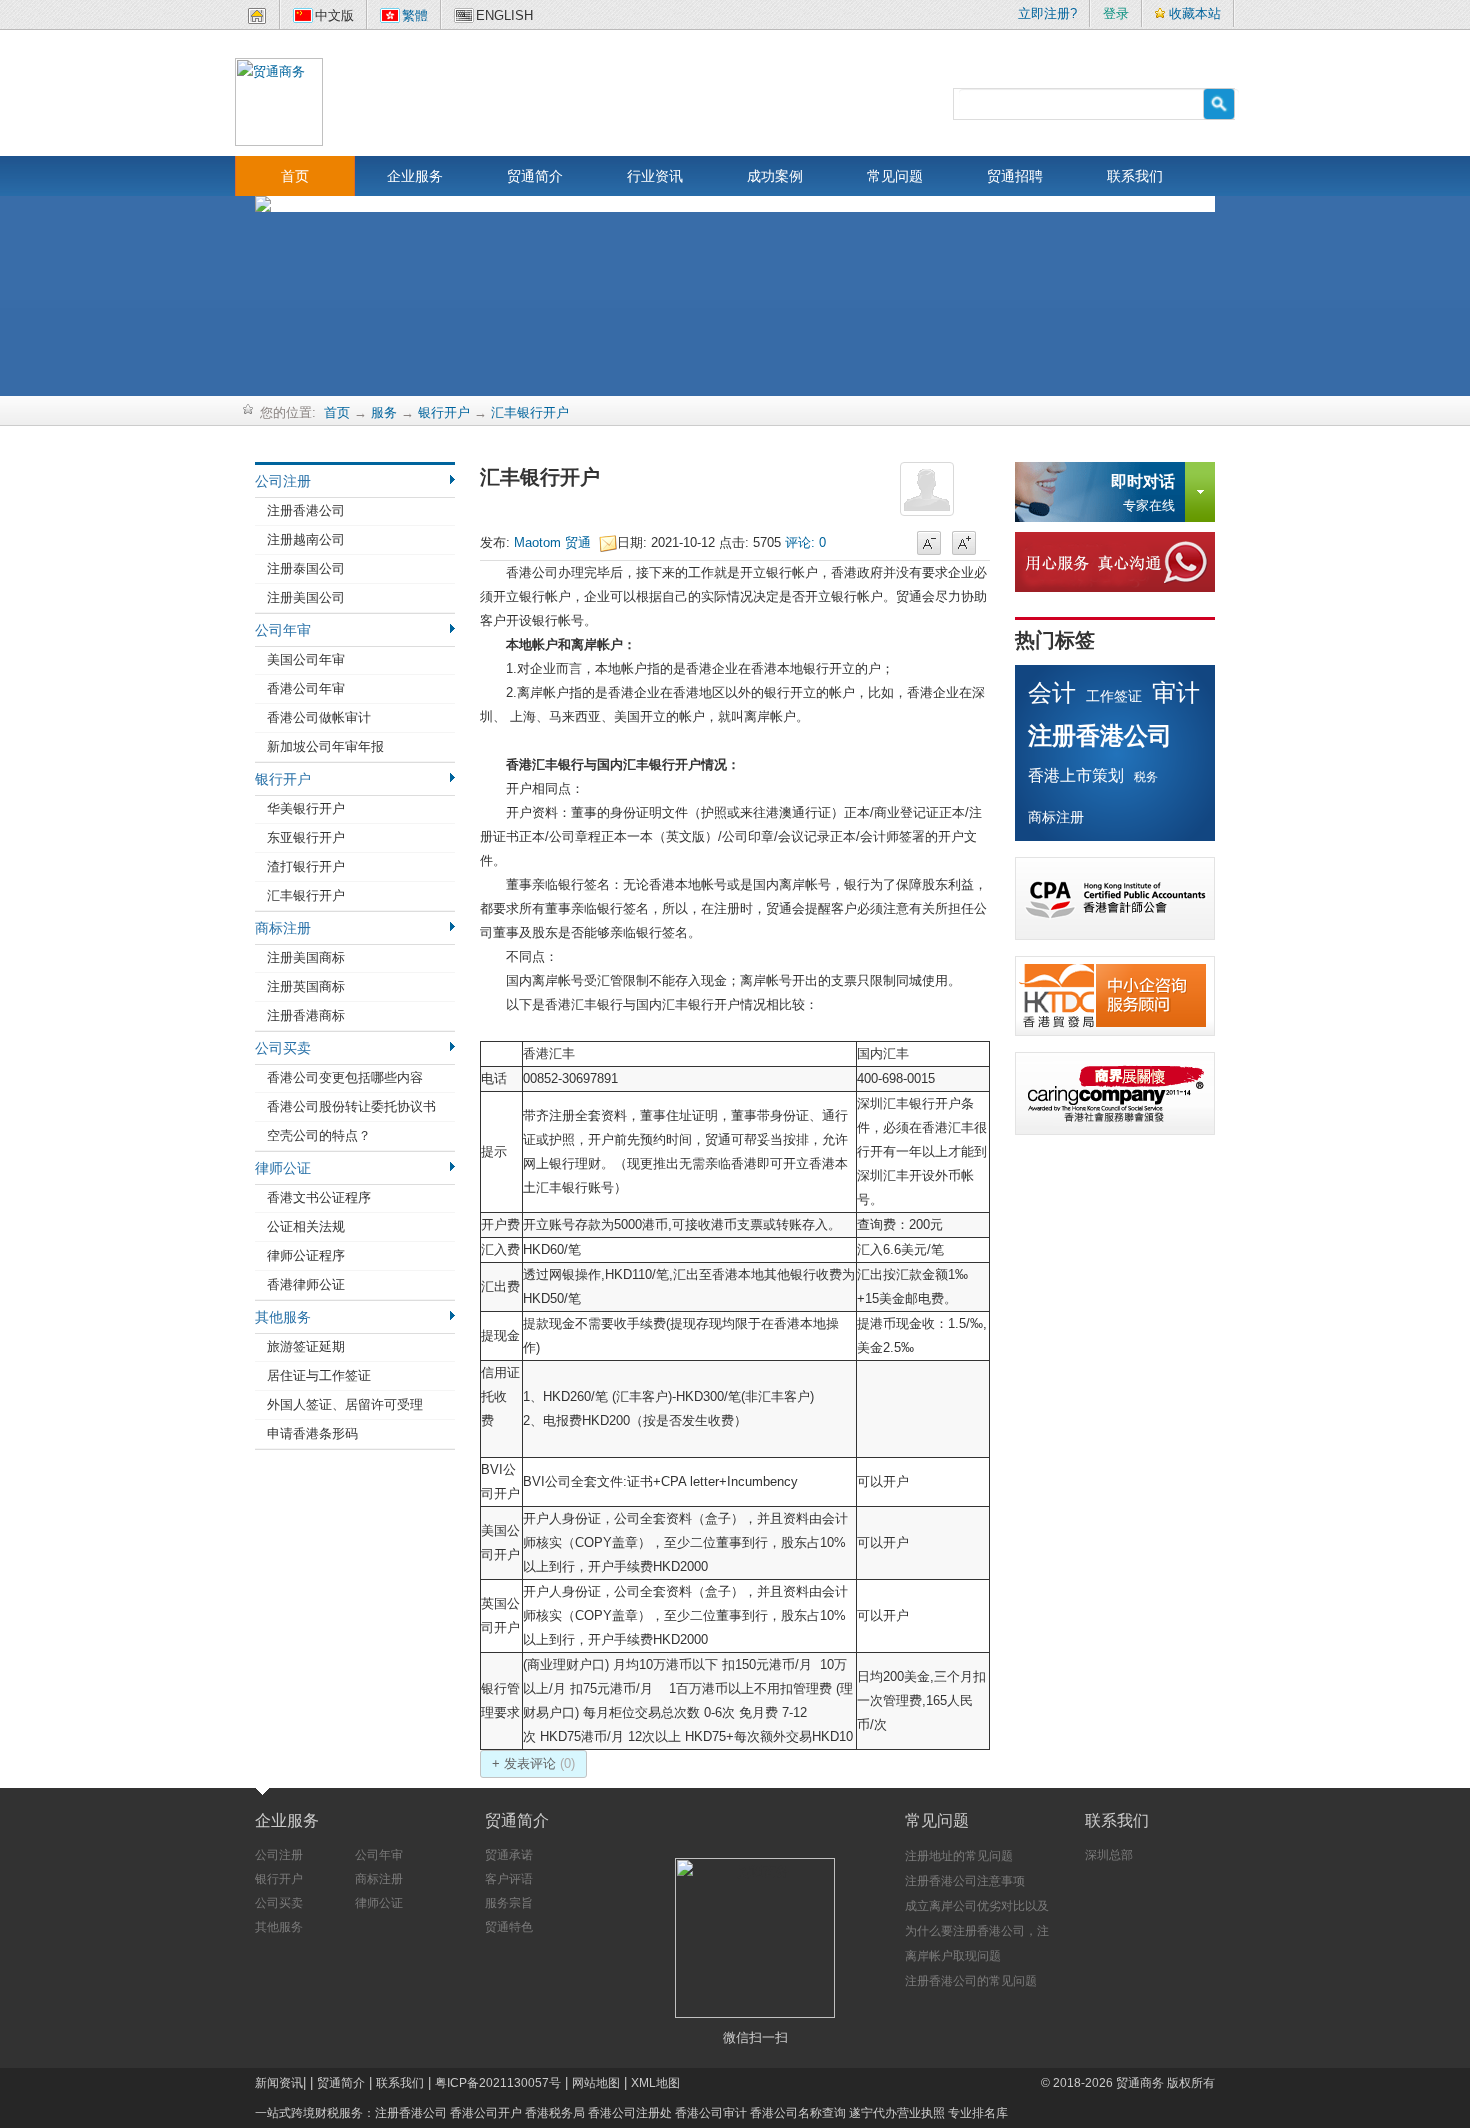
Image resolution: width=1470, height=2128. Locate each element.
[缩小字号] (929, 544)
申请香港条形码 (312, 1433)
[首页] (257, 19)
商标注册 (283, 928)
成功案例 (775, 176)
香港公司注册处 (630, 2113)
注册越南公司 (306, 539)
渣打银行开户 (306, 866)
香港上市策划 (1076, 775)
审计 (1176, 692)
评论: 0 (805, 542)
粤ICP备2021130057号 (498, 2083)
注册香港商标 (306, 1015)
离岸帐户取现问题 (953, 1956)
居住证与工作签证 (319, 1375)
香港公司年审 (306, 688)
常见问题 (895, 176)
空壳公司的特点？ (319, 1135)
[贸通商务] (279, 100)
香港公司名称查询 (798, 2113)
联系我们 (1135, 176)
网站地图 (596, 2083)
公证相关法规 (306, 1226)
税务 (1146, 777)
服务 (384, 412)
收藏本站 (1195, 13)
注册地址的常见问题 (959, 1856)
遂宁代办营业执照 (897, 2113)
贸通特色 (509, 1927)
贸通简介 (535, 176)
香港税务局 (555, 2113)
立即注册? (1047, 13)
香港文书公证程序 (319, 1197)
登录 (1116, 13)
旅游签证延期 (306, 1346)
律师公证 (283, 1168)
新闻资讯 (279, 2083)
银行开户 (444, 412)
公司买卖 (283, 1048)
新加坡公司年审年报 (325, 746)
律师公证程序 (306, 1255)
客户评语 (509, 1879)
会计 (1052, 692)
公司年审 (283, 630)
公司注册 (283, 481)
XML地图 (655, 2083)
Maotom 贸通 (556, 542)
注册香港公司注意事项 (965, 1881)
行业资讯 (655, 176)
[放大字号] (964, 544)
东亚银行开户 (306, 837)
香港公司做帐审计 (319, 717)
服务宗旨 (509, 1903)
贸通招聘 (1015, 176)
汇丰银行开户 (530, 412)
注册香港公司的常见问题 (971, 1981)
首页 (295, 176)
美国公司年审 (306, 659)
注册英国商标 (306, 986)
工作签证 (1114, 696)
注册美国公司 (306, 597)
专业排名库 (978, 2113)
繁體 (415, 15)
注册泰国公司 (306, 568)
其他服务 (283, 1317)
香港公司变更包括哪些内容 (345, 1077)
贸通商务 (1140, 2083)
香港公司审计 (711, 2113)
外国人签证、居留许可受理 (345, 1404)
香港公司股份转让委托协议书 (351, 1106)
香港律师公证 (306, 1284)
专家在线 (1143, 493)
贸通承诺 (509, 1855)
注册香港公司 (306, 510)
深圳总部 (1109, 1855)
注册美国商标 (306, 957)
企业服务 (415, 176)
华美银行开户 (306, 808)
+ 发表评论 (533, 1763)
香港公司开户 (486, 2113)
